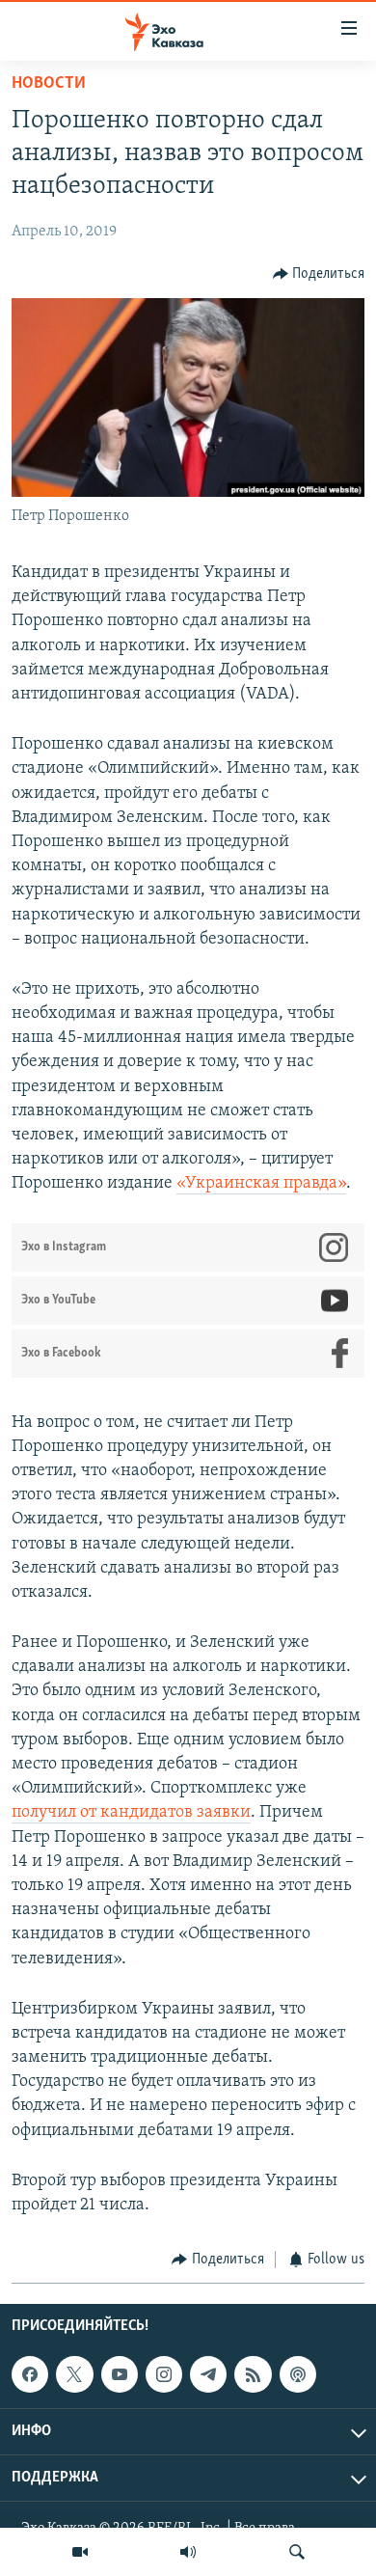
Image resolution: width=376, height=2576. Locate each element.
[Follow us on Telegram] (208, 2374)
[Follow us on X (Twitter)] (74, 2374)
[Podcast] (298, 2374)
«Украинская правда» (261, 1184)
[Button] (319, 274)
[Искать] (297, 2552)
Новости (49, 84)
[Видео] (80, 2552)
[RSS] (253, 2374)
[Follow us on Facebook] (30, 2374)
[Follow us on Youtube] (120, 2374)
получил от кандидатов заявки (131, 1813)
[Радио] (188, 2552)
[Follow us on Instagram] (164, 2374)
